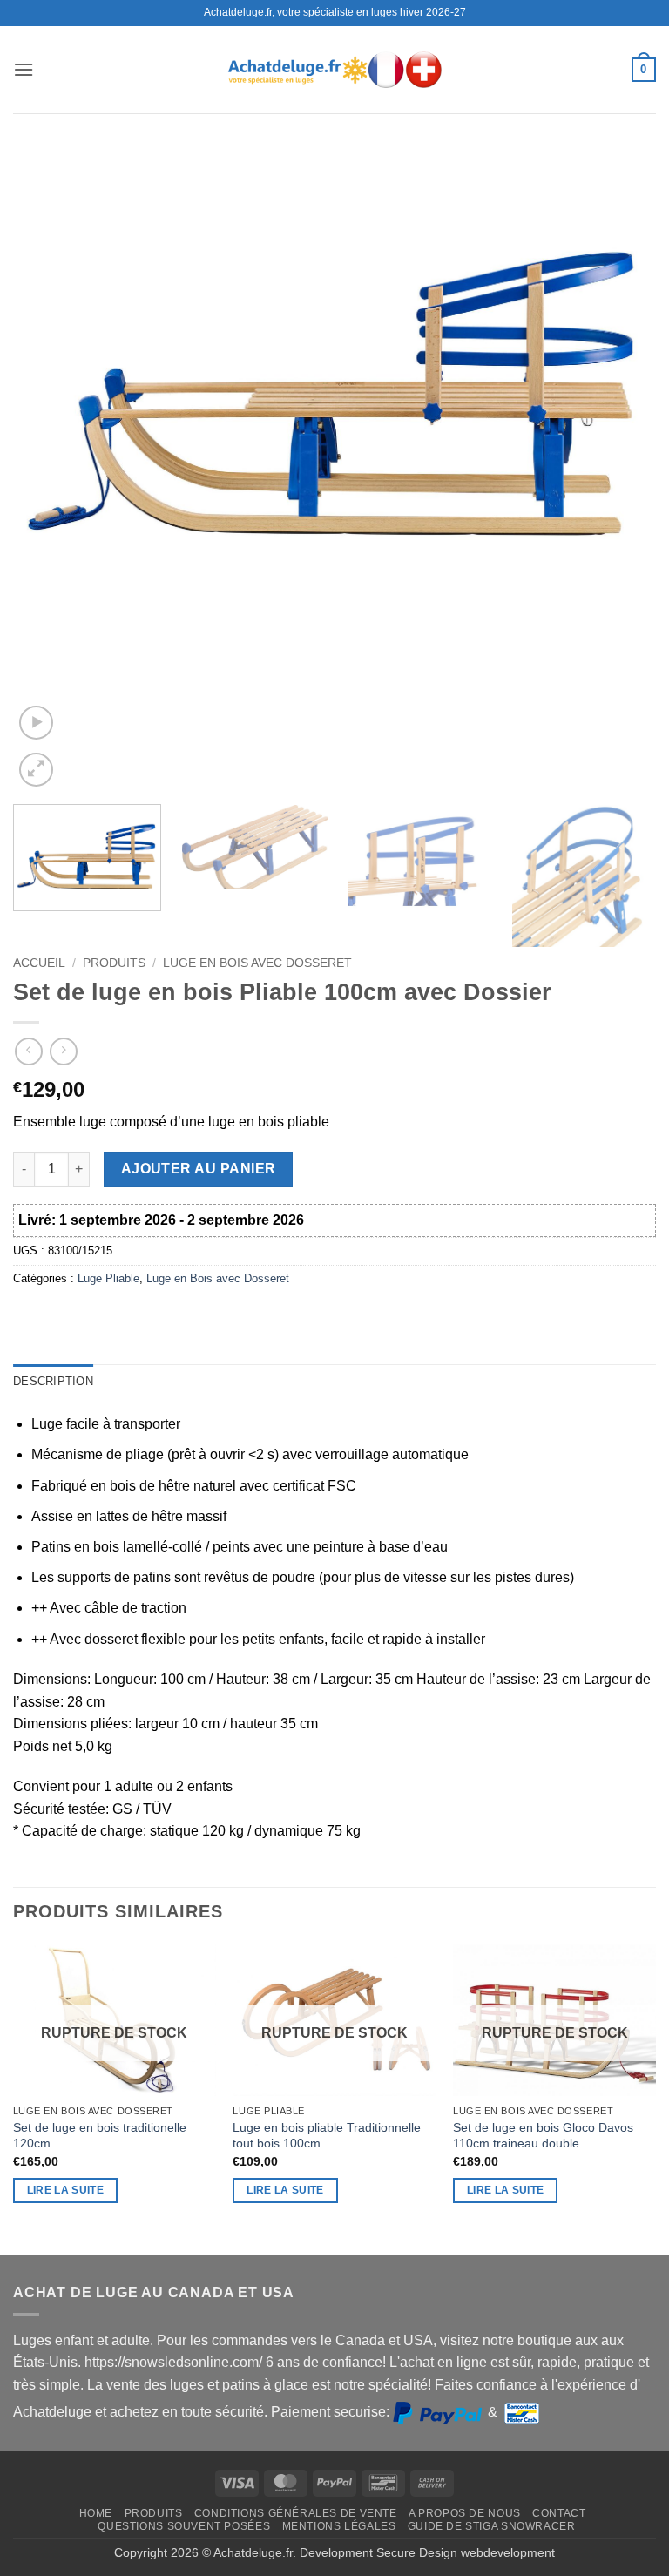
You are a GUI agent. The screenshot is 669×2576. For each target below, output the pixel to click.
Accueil (39, 963)
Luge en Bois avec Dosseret (257, 963)
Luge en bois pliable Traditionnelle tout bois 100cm (327, 2136)
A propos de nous (465, 2513)
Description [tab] (53, 1381)
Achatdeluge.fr (253, 2552)
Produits (114, 963)
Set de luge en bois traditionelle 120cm (100, 2136)
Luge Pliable (108, 1278)
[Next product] (28, 1051)
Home (96, 2513)
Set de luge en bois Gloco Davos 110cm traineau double (543, 2136)
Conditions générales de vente (296, 2513)
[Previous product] (63, 1051)
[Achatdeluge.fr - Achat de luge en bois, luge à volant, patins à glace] (334, 69)
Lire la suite (66, 2190)
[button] (24, 69)
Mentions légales (339, 2526)
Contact (559, 2513)
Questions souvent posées (184, 2526)
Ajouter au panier (199, 1169)
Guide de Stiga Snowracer (492, 2526)
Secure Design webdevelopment (466, 2552)
